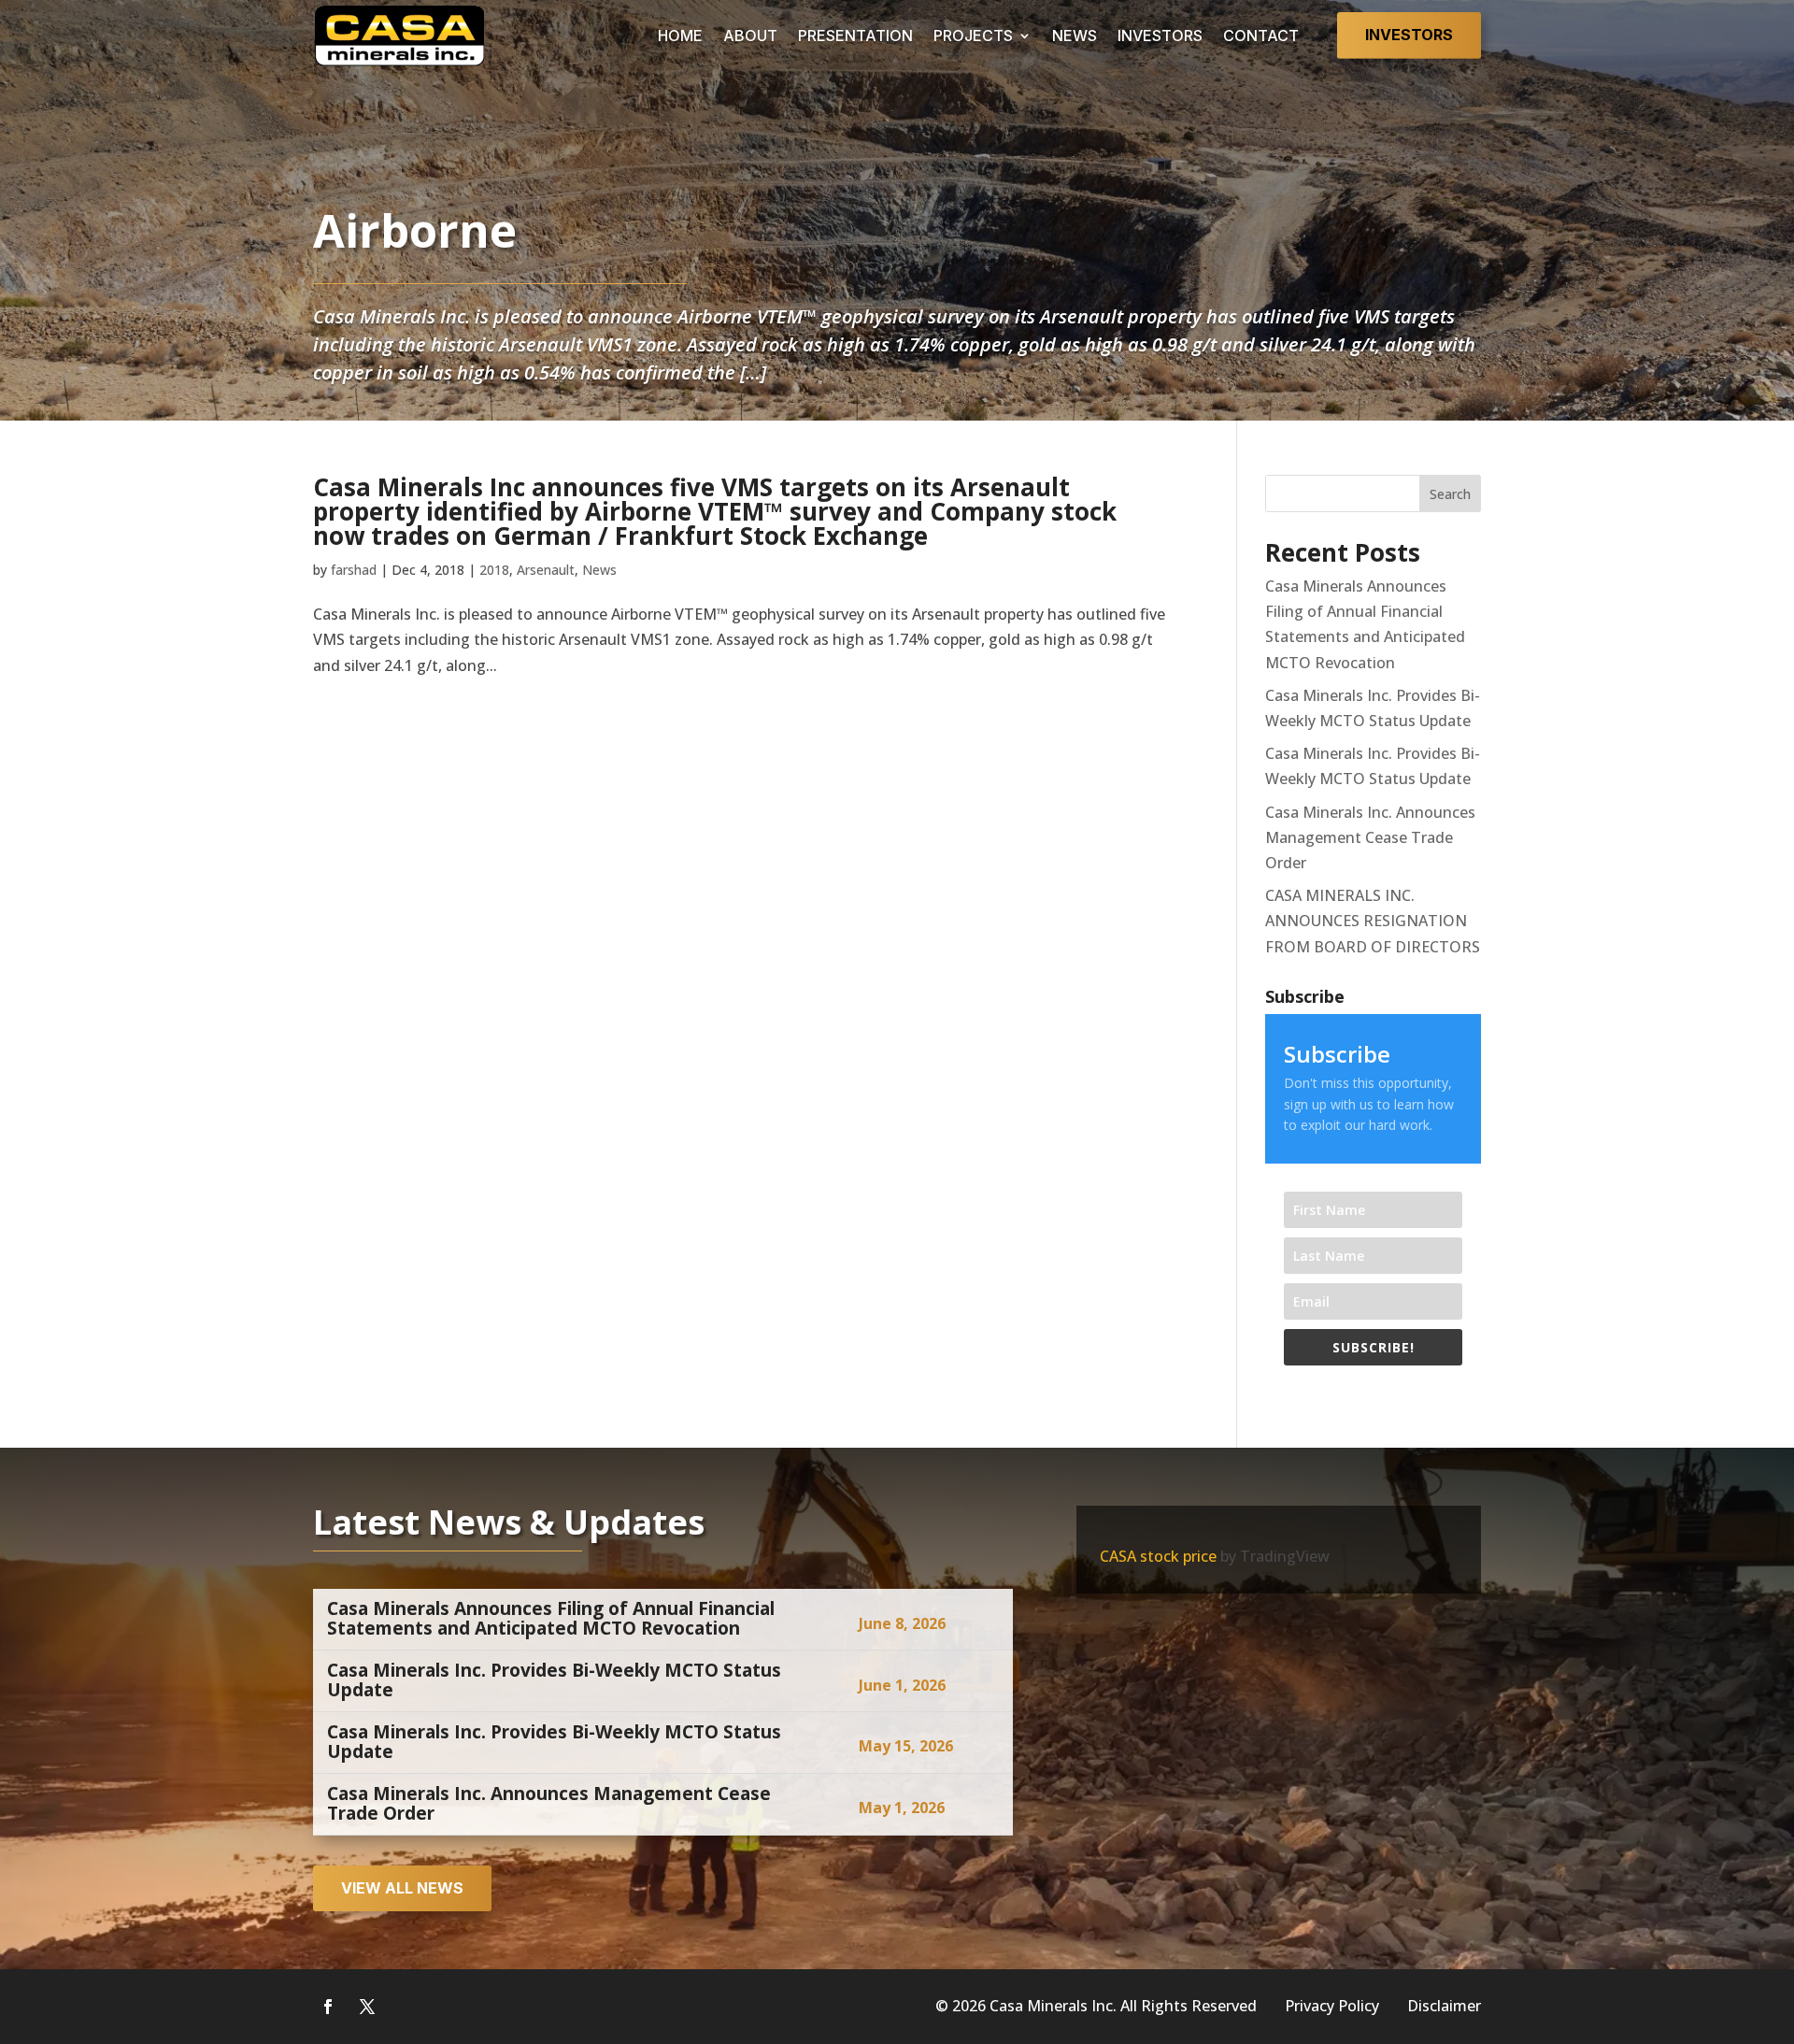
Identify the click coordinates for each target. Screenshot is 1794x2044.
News (599, 570)
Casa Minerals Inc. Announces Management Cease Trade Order (1370, 837)
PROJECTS (973, 36)
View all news (402, 1888)
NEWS (1075, 36)
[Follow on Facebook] (328, 2007)
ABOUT (750, 36)
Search (1450, 494)
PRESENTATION (855, 36)
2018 (494, 570)
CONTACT (1261, 36)
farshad (354, 570)
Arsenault (546, 570)
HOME (680, 36)
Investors (1409, 35)
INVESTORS (1160, 36)
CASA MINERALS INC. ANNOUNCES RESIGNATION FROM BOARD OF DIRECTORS (1373, 921)
